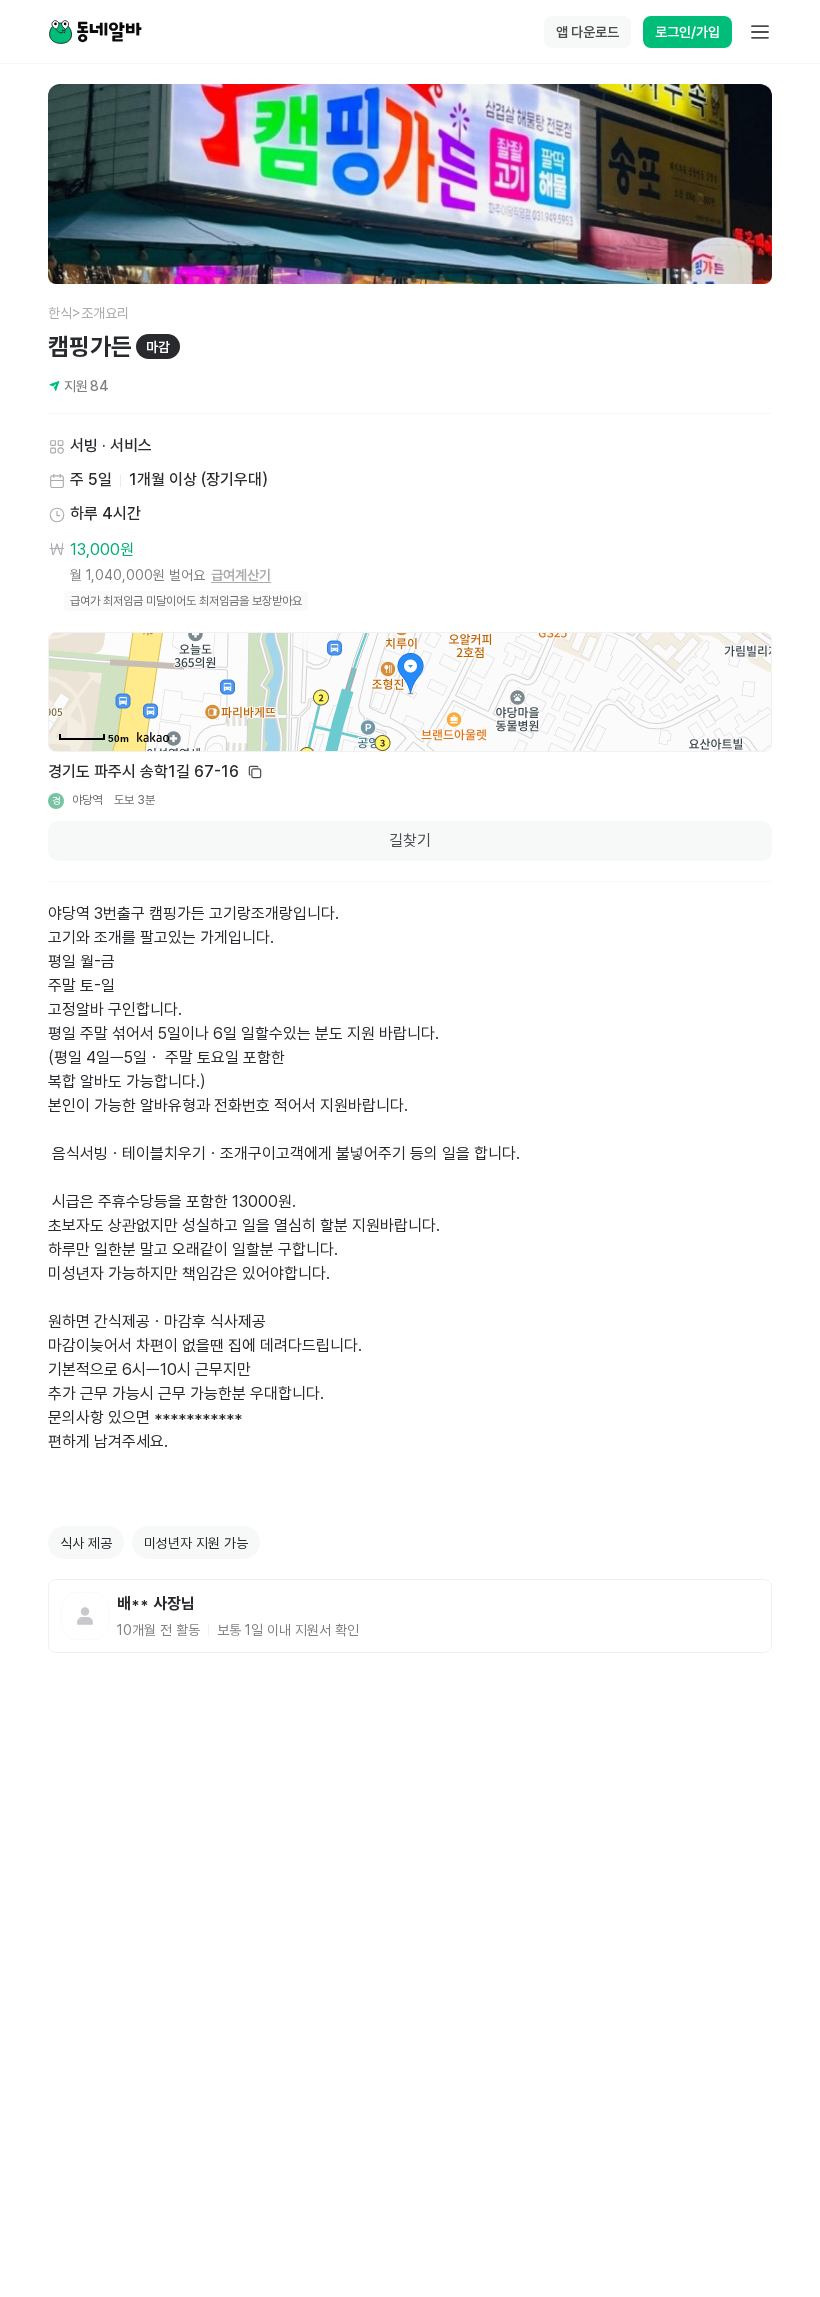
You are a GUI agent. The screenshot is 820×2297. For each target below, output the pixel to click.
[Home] (95, 32)
